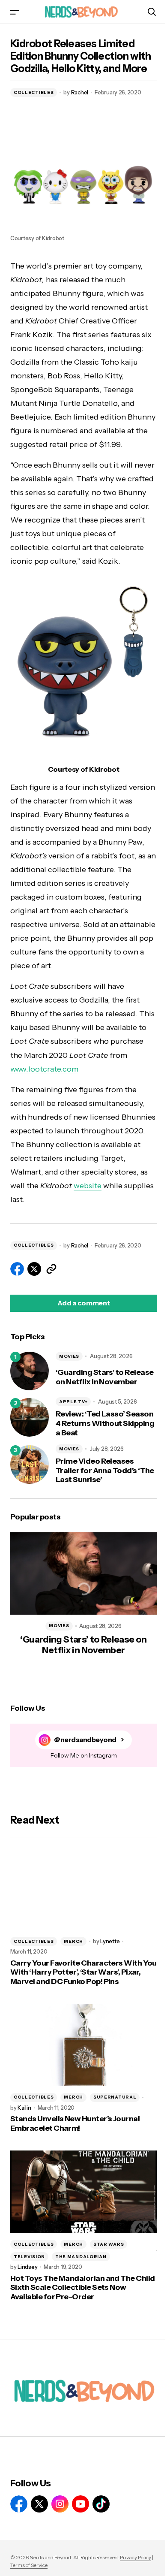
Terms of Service (29, 2565)
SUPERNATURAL (115, 2097)
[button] (15, 12)
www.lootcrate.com (44, 1069)
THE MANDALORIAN (81, 2257)
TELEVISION (29, 2257)
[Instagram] (60, 2504)
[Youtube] (81, 2504)
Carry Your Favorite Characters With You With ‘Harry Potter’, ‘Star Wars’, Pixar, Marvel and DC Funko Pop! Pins (83, 1972)
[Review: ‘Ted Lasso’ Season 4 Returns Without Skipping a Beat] (30, 1417)
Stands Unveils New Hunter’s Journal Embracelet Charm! (75, 2124)
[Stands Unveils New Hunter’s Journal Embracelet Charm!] (83, 2045)
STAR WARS (109, 2244)
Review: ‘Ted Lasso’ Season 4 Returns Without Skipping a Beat (105, 1423)
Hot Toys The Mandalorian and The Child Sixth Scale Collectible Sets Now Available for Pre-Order (82, 2288)
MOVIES (69, 1356)
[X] (39, 2504)
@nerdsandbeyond (85, 1740)
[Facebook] (19, 2504)
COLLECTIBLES (34, 92)
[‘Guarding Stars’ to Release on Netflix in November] (30, 1371)
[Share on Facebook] (17, 1269)
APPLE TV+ (73, 1402)
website (88, 1186)
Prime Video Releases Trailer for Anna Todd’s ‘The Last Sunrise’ (105, 1471)
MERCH (73, 1941)
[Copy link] (51, 1269)
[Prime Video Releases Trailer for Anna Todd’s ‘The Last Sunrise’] (30, 1465)
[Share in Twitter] (34, 1269)
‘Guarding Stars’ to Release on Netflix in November (104, 1377)
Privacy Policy (136, 2557)
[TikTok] (101, 2504)
